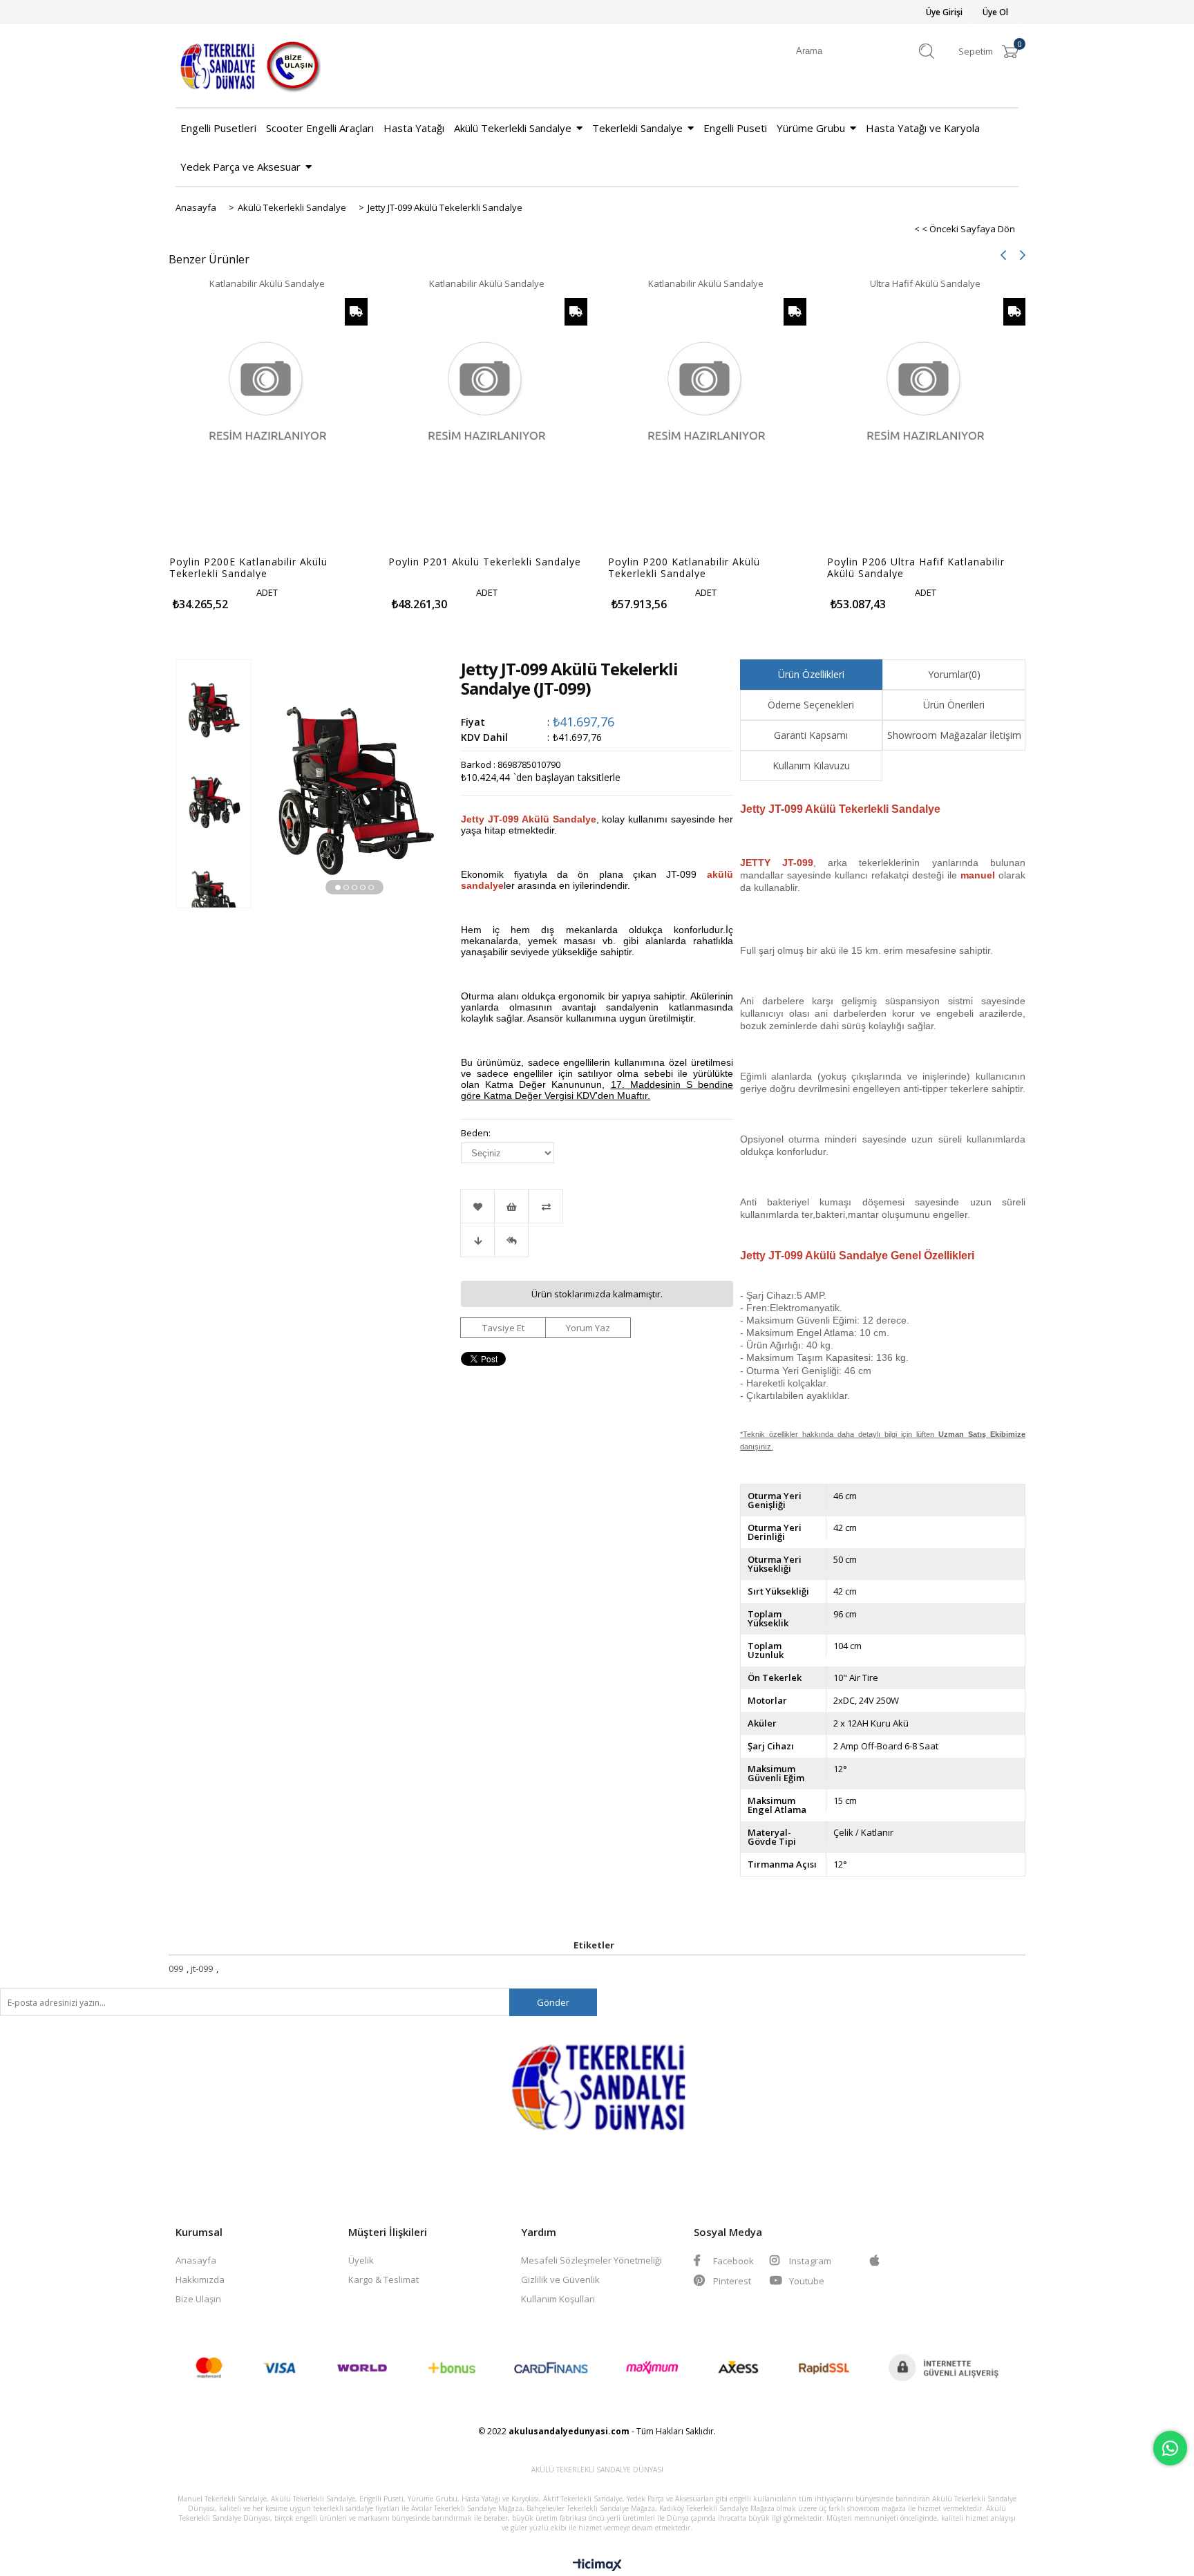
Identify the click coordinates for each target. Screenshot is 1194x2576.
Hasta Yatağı (414, 128)
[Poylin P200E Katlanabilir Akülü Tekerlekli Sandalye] (268, 419)
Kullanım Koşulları (558, 2299)
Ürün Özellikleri (811, 674)
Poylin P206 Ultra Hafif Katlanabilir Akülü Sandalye (916, 567)
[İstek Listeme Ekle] (511, 1206)
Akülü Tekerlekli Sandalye (513, 128)
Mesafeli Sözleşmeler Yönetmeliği (591, 2260)
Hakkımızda (200, 2279)
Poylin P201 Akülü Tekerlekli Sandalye (485, 562)
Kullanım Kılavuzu (811, 765)
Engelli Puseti (735, 128)
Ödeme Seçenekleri (811, 705)
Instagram (809, 2261)
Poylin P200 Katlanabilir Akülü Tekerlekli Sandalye (684, 567)
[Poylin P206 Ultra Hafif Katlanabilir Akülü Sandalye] (926, 419)
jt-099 (202, 1968)
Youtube (806, 2281)
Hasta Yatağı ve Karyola (923, 128)
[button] (338, 887)
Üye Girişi (944, 12)
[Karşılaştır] (597, 1206)
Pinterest (731, 2281)
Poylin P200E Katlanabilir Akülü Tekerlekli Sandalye (248, 567)
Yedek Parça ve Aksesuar (240, 167)
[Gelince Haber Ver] (511, 1240)
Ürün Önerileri (954, 705)
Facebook (732, 2261)
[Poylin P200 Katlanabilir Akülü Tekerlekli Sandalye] (707, 419)
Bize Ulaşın (198, 2299)
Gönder (553, 2002)
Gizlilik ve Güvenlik (560, 2279)
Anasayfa (196, 2260)
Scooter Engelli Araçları (320, 128)
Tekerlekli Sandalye (637, 128)
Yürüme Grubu (811, 128)
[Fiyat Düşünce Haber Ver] (477, 1240)
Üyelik (361, 2260)
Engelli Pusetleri (218, 128)
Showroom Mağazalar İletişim (954, 735)
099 (176, 1968)
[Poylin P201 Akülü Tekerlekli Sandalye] (487, 419)
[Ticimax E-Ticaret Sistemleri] (597, 2566)
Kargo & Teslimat (383, 2279)
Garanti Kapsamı (811, 735)
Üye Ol (995, 12)
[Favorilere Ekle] (477, 1206)
